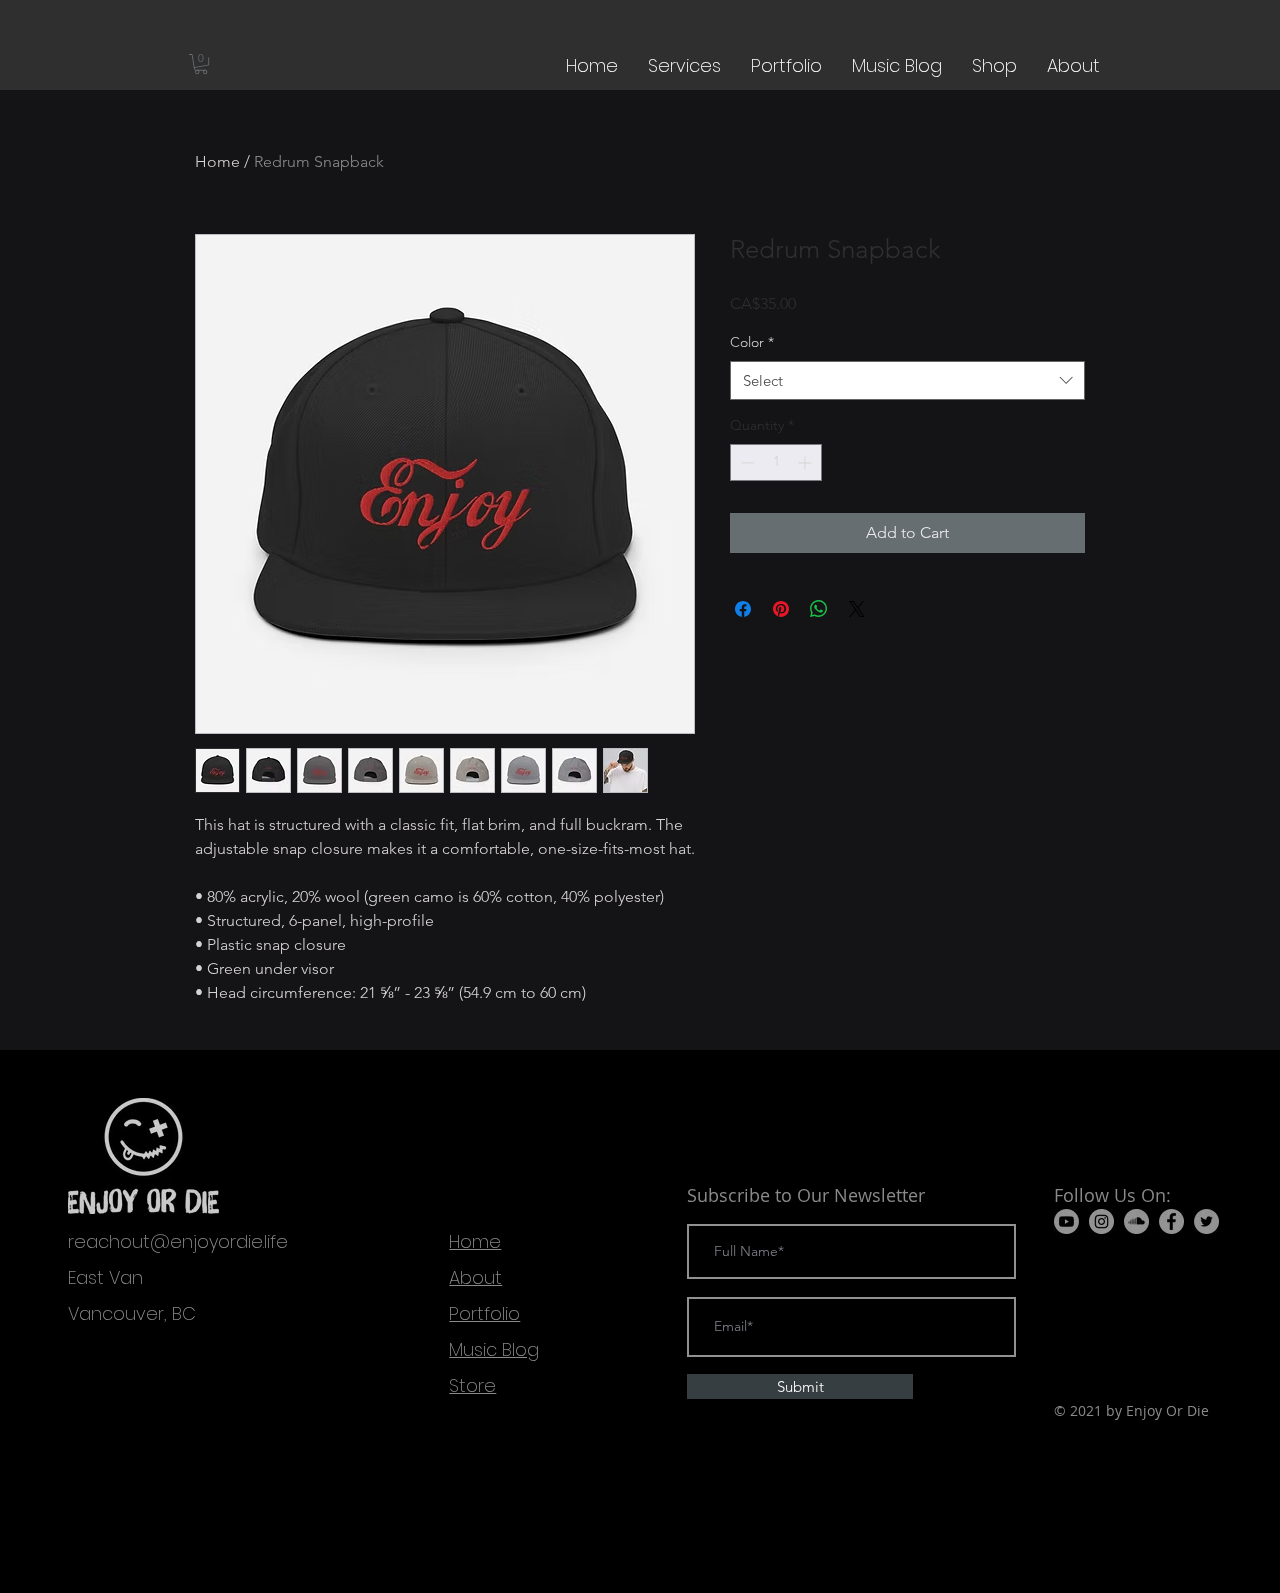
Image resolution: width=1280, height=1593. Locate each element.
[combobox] (907, 380)
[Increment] (806, 462)
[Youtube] (1066, 1221)
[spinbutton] (776, 462)
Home (217, 161)
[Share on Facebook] (743, 609)
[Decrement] (745, 462)
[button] (201, 64)
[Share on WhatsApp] (819, 609)
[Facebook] (1171, 1221)
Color (752, 342)
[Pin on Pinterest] (781, 609)
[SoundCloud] (1136, 1221)
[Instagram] (1101, 1221)
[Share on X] (857, 609)
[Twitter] (1206, 1221)
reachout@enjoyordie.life (178, 1241)
